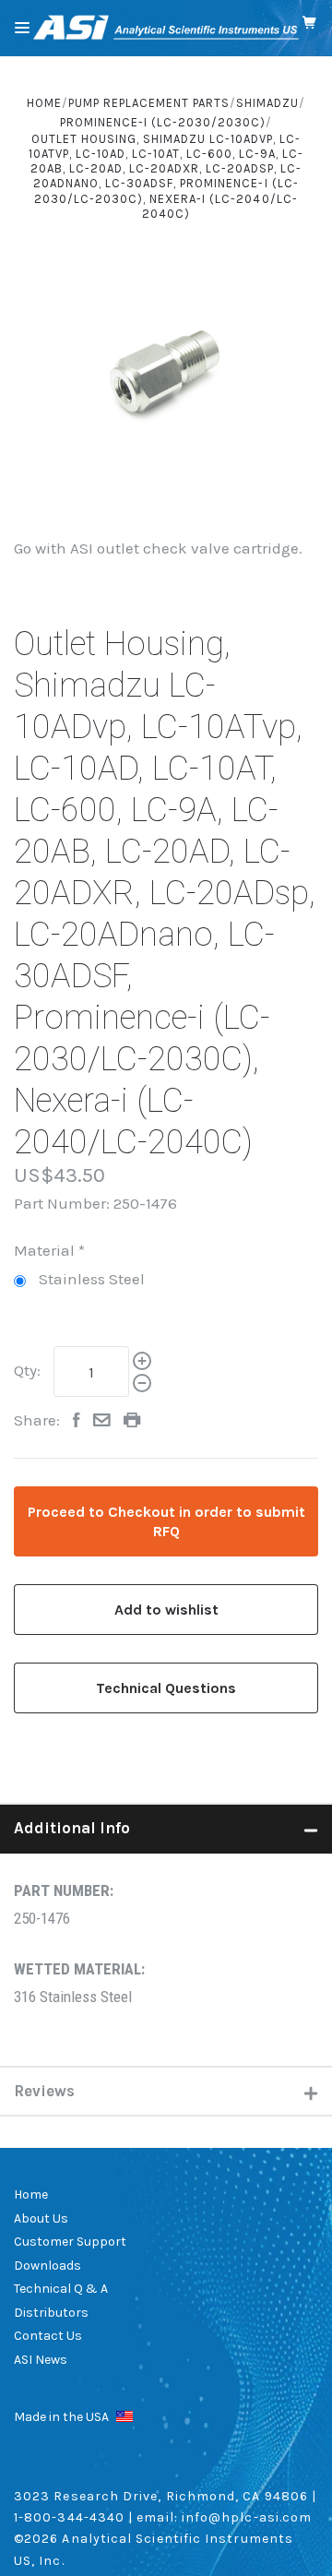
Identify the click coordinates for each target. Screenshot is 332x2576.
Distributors (51, 2313)
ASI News (41, 2360)
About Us (41, 2218)
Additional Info (72, 1828)
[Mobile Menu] (22, 28)
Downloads (47, 2266)
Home (31, 2194)
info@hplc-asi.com (247, 2517)
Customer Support (70, 2242)
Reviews (44, 2091)
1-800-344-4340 (69, 2517)
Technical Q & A (61, 2289)
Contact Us (48, 2336)
